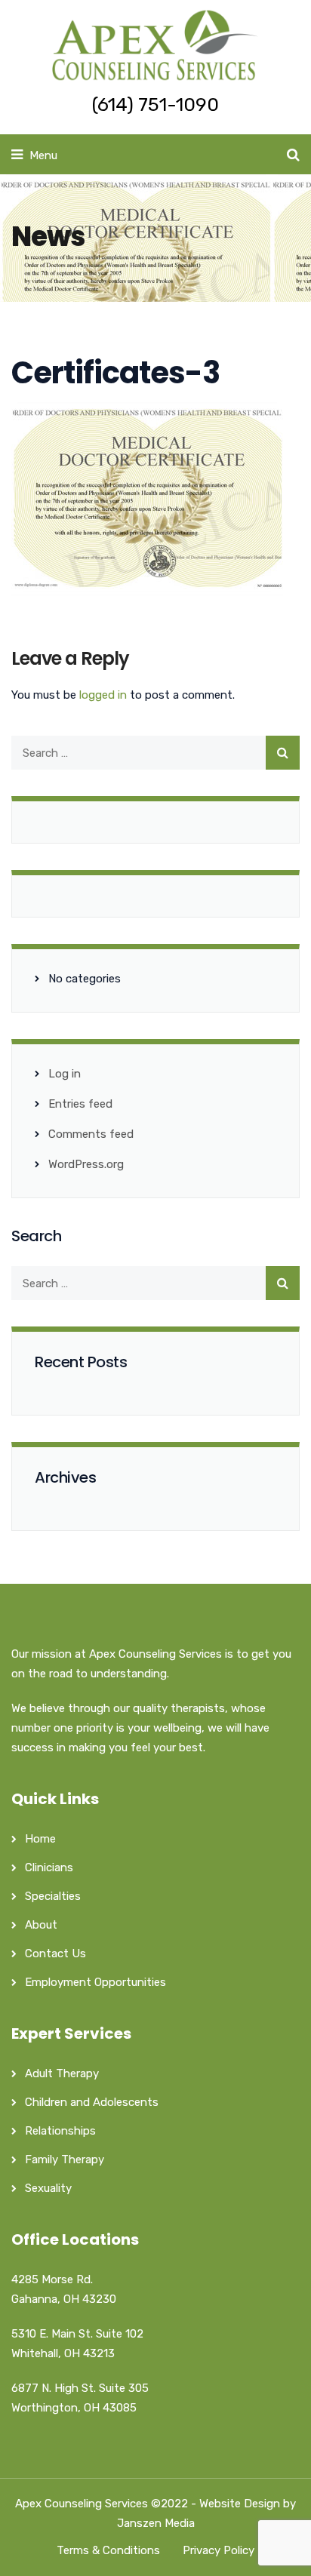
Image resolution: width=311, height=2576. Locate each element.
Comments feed (91, 1134)
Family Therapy (65, 2159)
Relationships (60, 2131)
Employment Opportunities (95, 1982)
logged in (103, 695)
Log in (65, 1074)
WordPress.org (86, 1164)
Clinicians (49, 1867)
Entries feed (80, 1104)
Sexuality (48, 2188)
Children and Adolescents (92, 2102)
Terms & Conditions (108, 2550)
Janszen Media (156, 2523)
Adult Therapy (62, 2073)
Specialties (53, 1896)
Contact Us (55, 1954)
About (41, 1925)
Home (40, 1839)
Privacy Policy (219, 2550)
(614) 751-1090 (155, 105)
